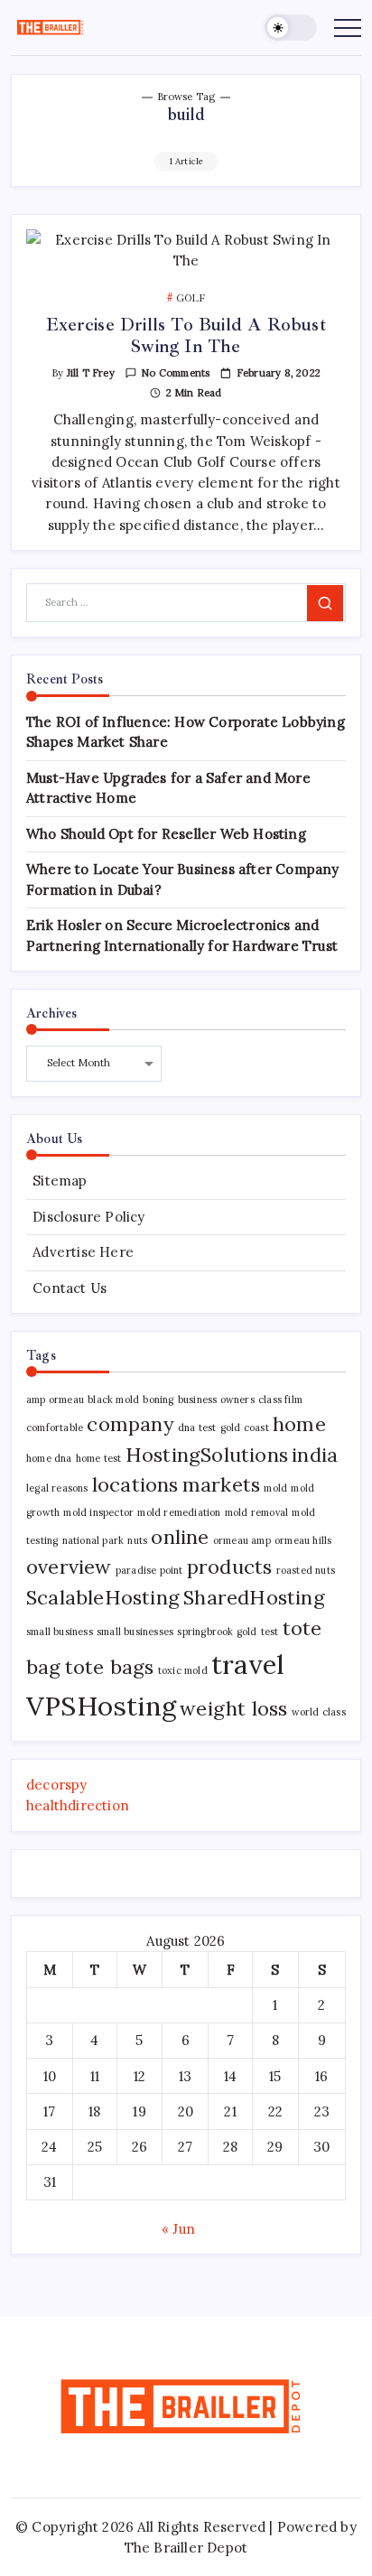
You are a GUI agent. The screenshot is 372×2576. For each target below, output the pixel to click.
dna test (197, 1427)
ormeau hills (303, 1540)
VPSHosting (101, 1706)
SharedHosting (254, 1597)
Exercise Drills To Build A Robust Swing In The (186, 335)
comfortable (55, 1427)
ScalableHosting (103, 1597)
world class (319, 1712)
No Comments (175, 373)
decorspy (57, 1785)
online (180, 1537)
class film (280, 1400)
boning (158, 1400)
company (130, 1424)
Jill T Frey (91, 373)
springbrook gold (217, 1632)
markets (221, 1484)
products (230, 1567)
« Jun (178, 2229)
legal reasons (57, 1488)
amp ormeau (55, 1400)
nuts (137, 1540)
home (299, 1424)
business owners (216, 1400)
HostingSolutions (207, 1455)
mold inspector (98, 1512)
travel (248, 1664)
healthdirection (78, 1805)
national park (93, 1540)
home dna (49, 1458)
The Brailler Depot (186, 2548)
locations (135, 1484)
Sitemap (60, 1181)
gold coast (245, 1427)
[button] (291, 28)
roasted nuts (306, 1570)
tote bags (110, 1667)
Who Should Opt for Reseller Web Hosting (166, 834)
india (315, 1455)
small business (60, 1632)
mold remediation (179, 1512)
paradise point (149, 1570)
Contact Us (70, 1288)
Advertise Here (83, 1252)
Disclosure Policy (88, 1217)
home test (99, 1458)
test (270, 1632)
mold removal (256, 1512)
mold (275, 1488)
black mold (113, 1400)
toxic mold (183, 1670)
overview (69, 1567)
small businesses (135, 1632)
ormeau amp (242, 1540)
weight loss (233, 1708)
